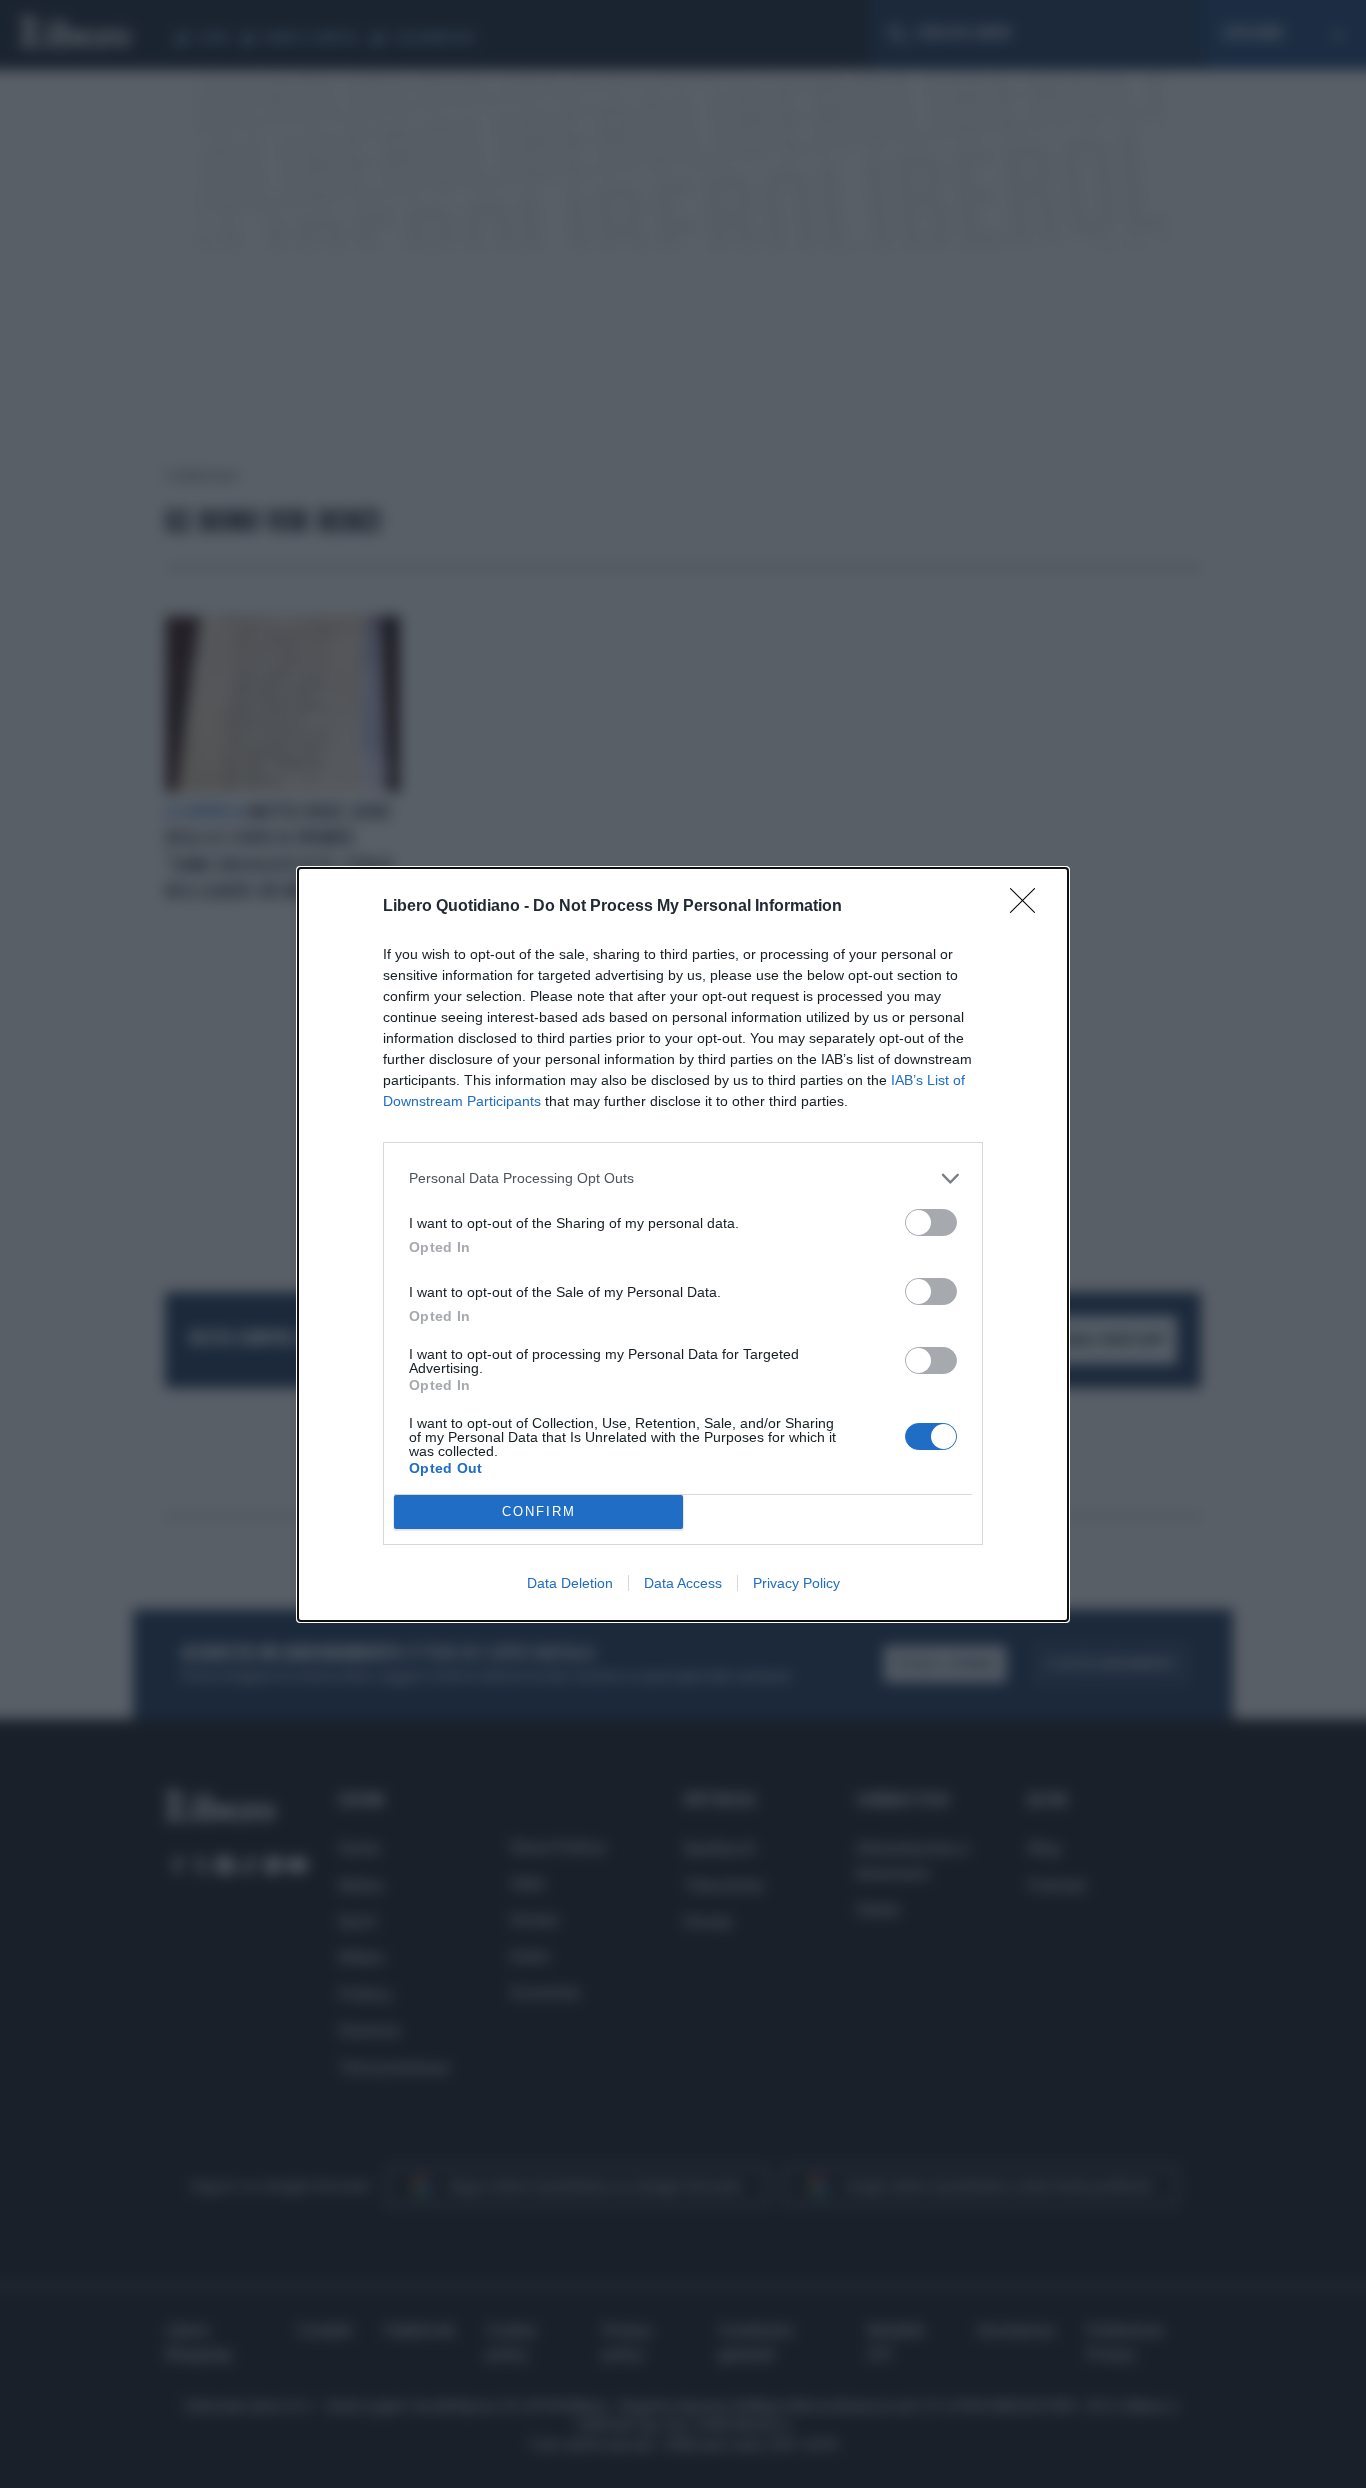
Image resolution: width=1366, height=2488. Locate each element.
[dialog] (683, 1244)
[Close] (1029, 907)
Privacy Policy (796, 1583)
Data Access (683, 1583)
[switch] (931, 1222)
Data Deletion (570, 1583)
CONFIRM (539, 1511)
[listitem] (683, 1178)
